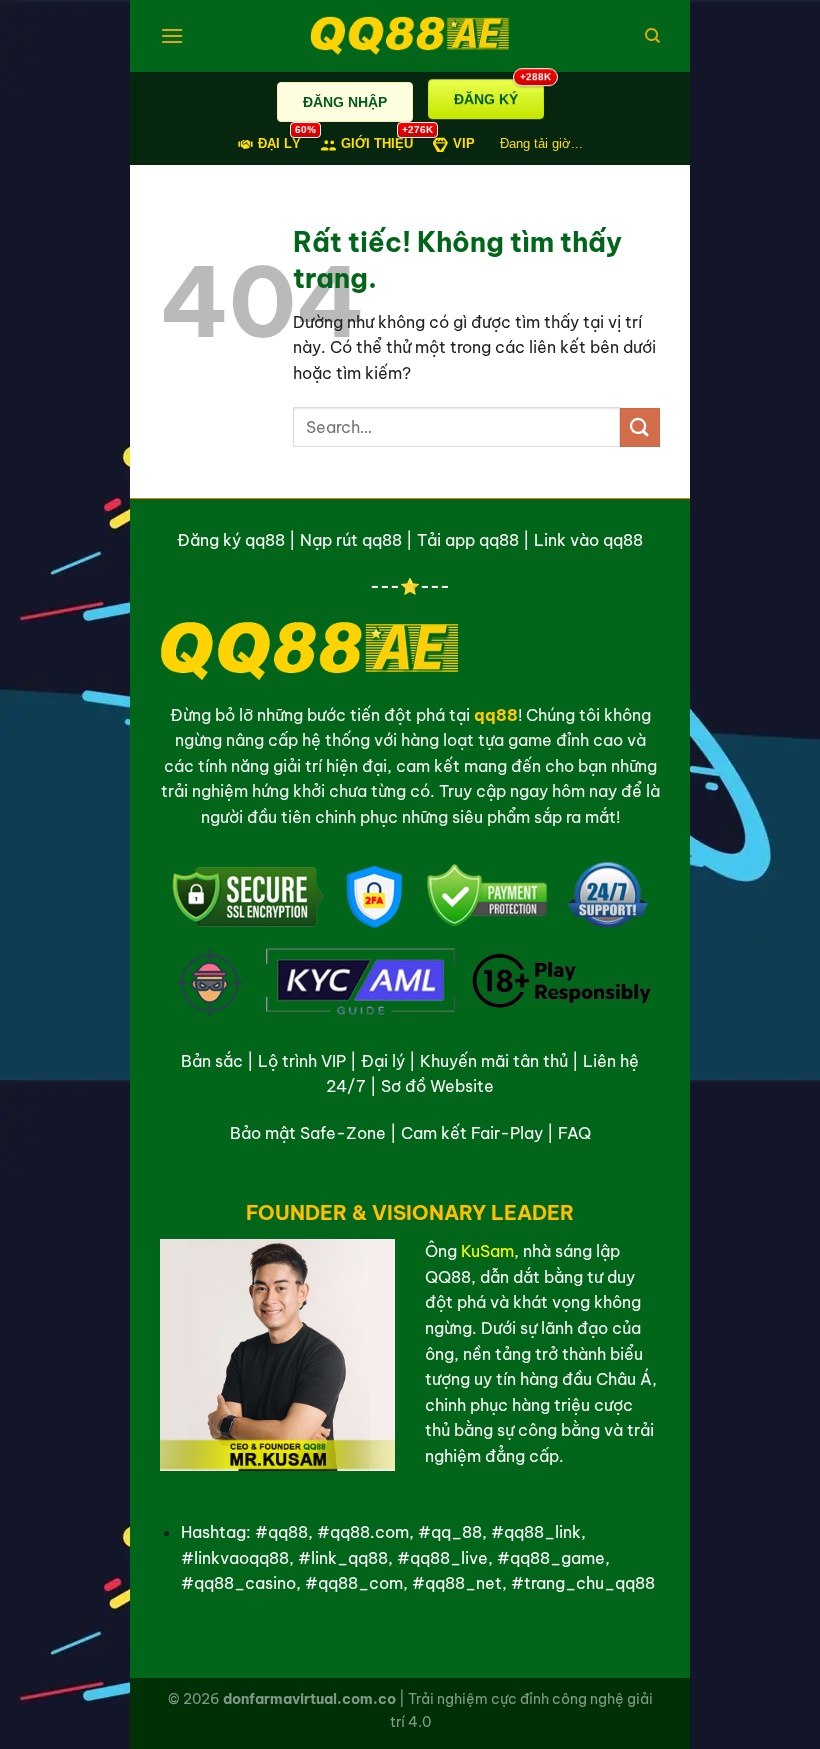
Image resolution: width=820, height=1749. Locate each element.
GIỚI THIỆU (377, 142)
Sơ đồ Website (437, 1086)
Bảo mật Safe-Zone (308, 1133)
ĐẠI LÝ (279, 142)
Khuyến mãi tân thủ (494, 1061)
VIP (464, 143)
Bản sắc (212, 1061)
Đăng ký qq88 (231, 540)
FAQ (574, 1133)
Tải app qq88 (468, 540)
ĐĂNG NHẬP (345, 102)
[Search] (652, 36)
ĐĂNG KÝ (499, 88)
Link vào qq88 (588, 540)
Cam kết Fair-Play (472, 1133)
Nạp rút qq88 (351, 540)
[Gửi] (640, 427)
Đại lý (383, 1061)
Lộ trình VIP (302, 1061)
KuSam (487, 1251)
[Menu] (172, 35)
